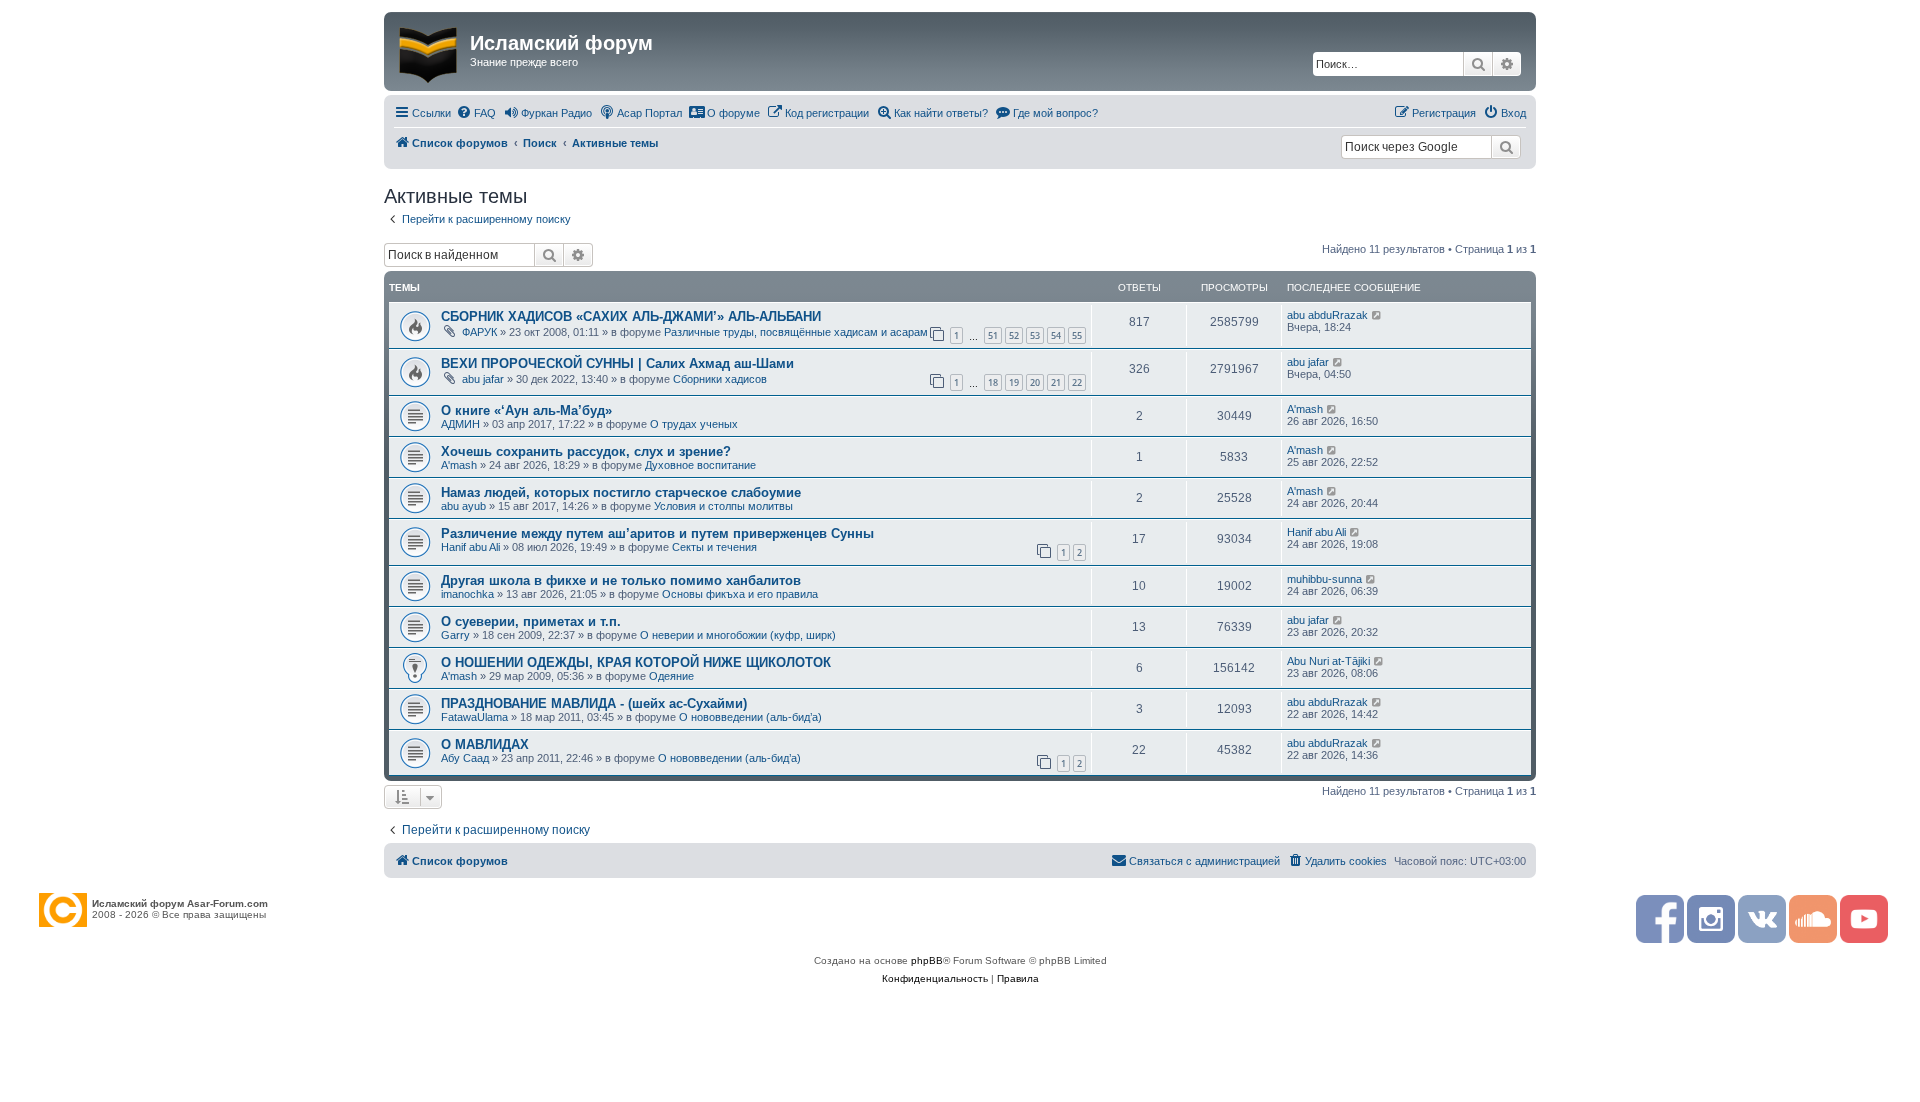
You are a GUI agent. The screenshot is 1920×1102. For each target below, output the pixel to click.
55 (1077, 335)
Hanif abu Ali (470, 547)
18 (993, 382)
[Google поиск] (1506, 147)
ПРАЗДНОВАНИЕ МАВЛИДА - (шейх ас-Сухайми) (594, 703)
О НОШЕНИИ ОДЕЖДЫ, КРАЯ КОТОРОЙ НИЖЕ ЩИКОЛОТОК (636, 662)
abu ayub (463, 506)
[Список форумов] (429, 51)
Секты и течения (714, 547)
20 (1035, 382)
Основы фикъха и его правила (740, 594)
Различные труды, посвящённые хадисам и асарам (796, 332)
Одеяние (671, 676)
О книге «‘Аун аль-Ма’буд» (526, 410)
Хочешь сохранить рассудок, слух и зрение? (586, 451)
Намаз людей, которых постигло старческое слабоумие (621, 492)
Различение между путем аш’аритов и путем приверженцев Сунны (657, 533)
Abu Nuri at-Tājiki (1328, 661)
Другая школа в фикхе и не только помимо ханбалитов (621, 580)
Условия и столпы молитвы (723, 506)
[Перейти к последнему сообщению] (1377, 315)
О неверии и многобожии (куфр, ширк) (738, 635)
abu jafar (483, 379)
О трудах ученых (694, 424)
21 (1056, 382)
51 (993, 335)
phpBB (927, 960)
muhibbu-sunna (1324, 579)
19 (1014, 382)
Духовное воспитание (700, 465)
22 (1077, 382)
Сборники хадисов (720, 379)
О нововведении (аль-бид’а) (750, 717)
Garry (455, 635)
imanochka (467, 594)
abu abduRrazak (1327, 315)
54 (1056, 335)
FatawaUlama (474, 717)
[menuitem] (476, 113)
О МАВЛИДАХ (485, 744)
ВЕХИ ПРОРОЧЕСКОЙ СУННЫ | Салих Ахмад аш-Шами (617, 363)
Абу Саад (465, 758)
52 (1014, 335)
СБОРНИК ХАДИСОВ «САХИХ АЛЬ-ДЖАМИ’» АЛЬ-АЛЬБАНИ (631, 316)
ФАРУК (479, 332)
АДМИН (460, 424)
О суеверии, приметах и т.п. (531, 621)
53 (1035, 335)
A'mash (1305, 409)
